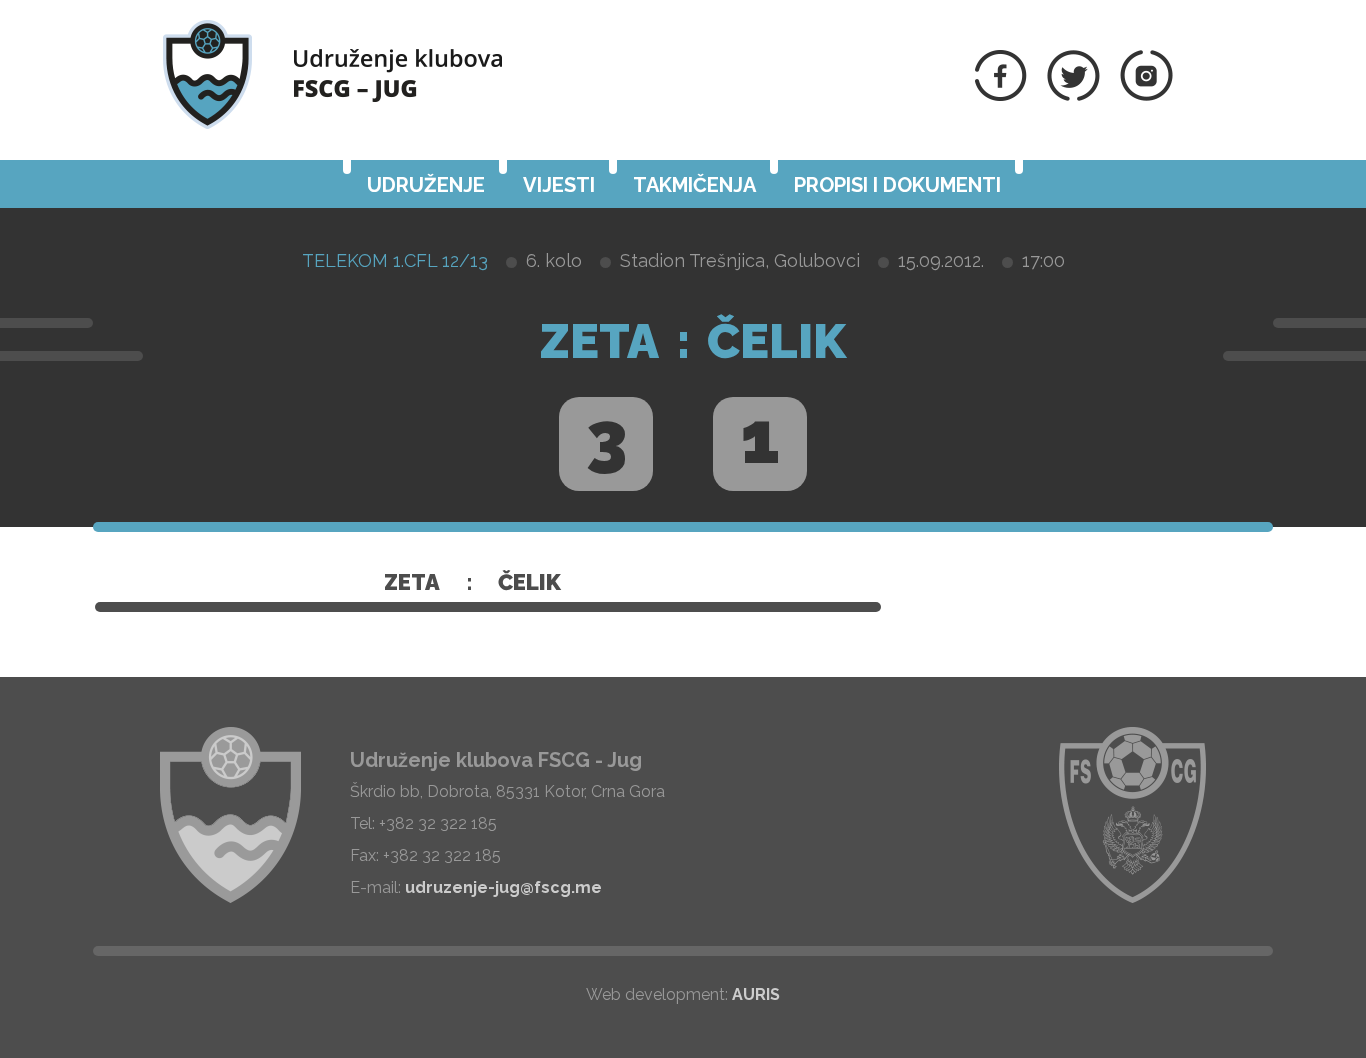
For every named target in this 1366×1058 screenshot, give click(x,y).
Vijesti (559, 185)
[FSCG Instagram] (1146, 95)
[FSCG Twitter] (1073, 95)
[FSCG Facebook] (1001, 95)
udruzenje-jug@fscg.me (503, 887)
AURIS (756, 994)
